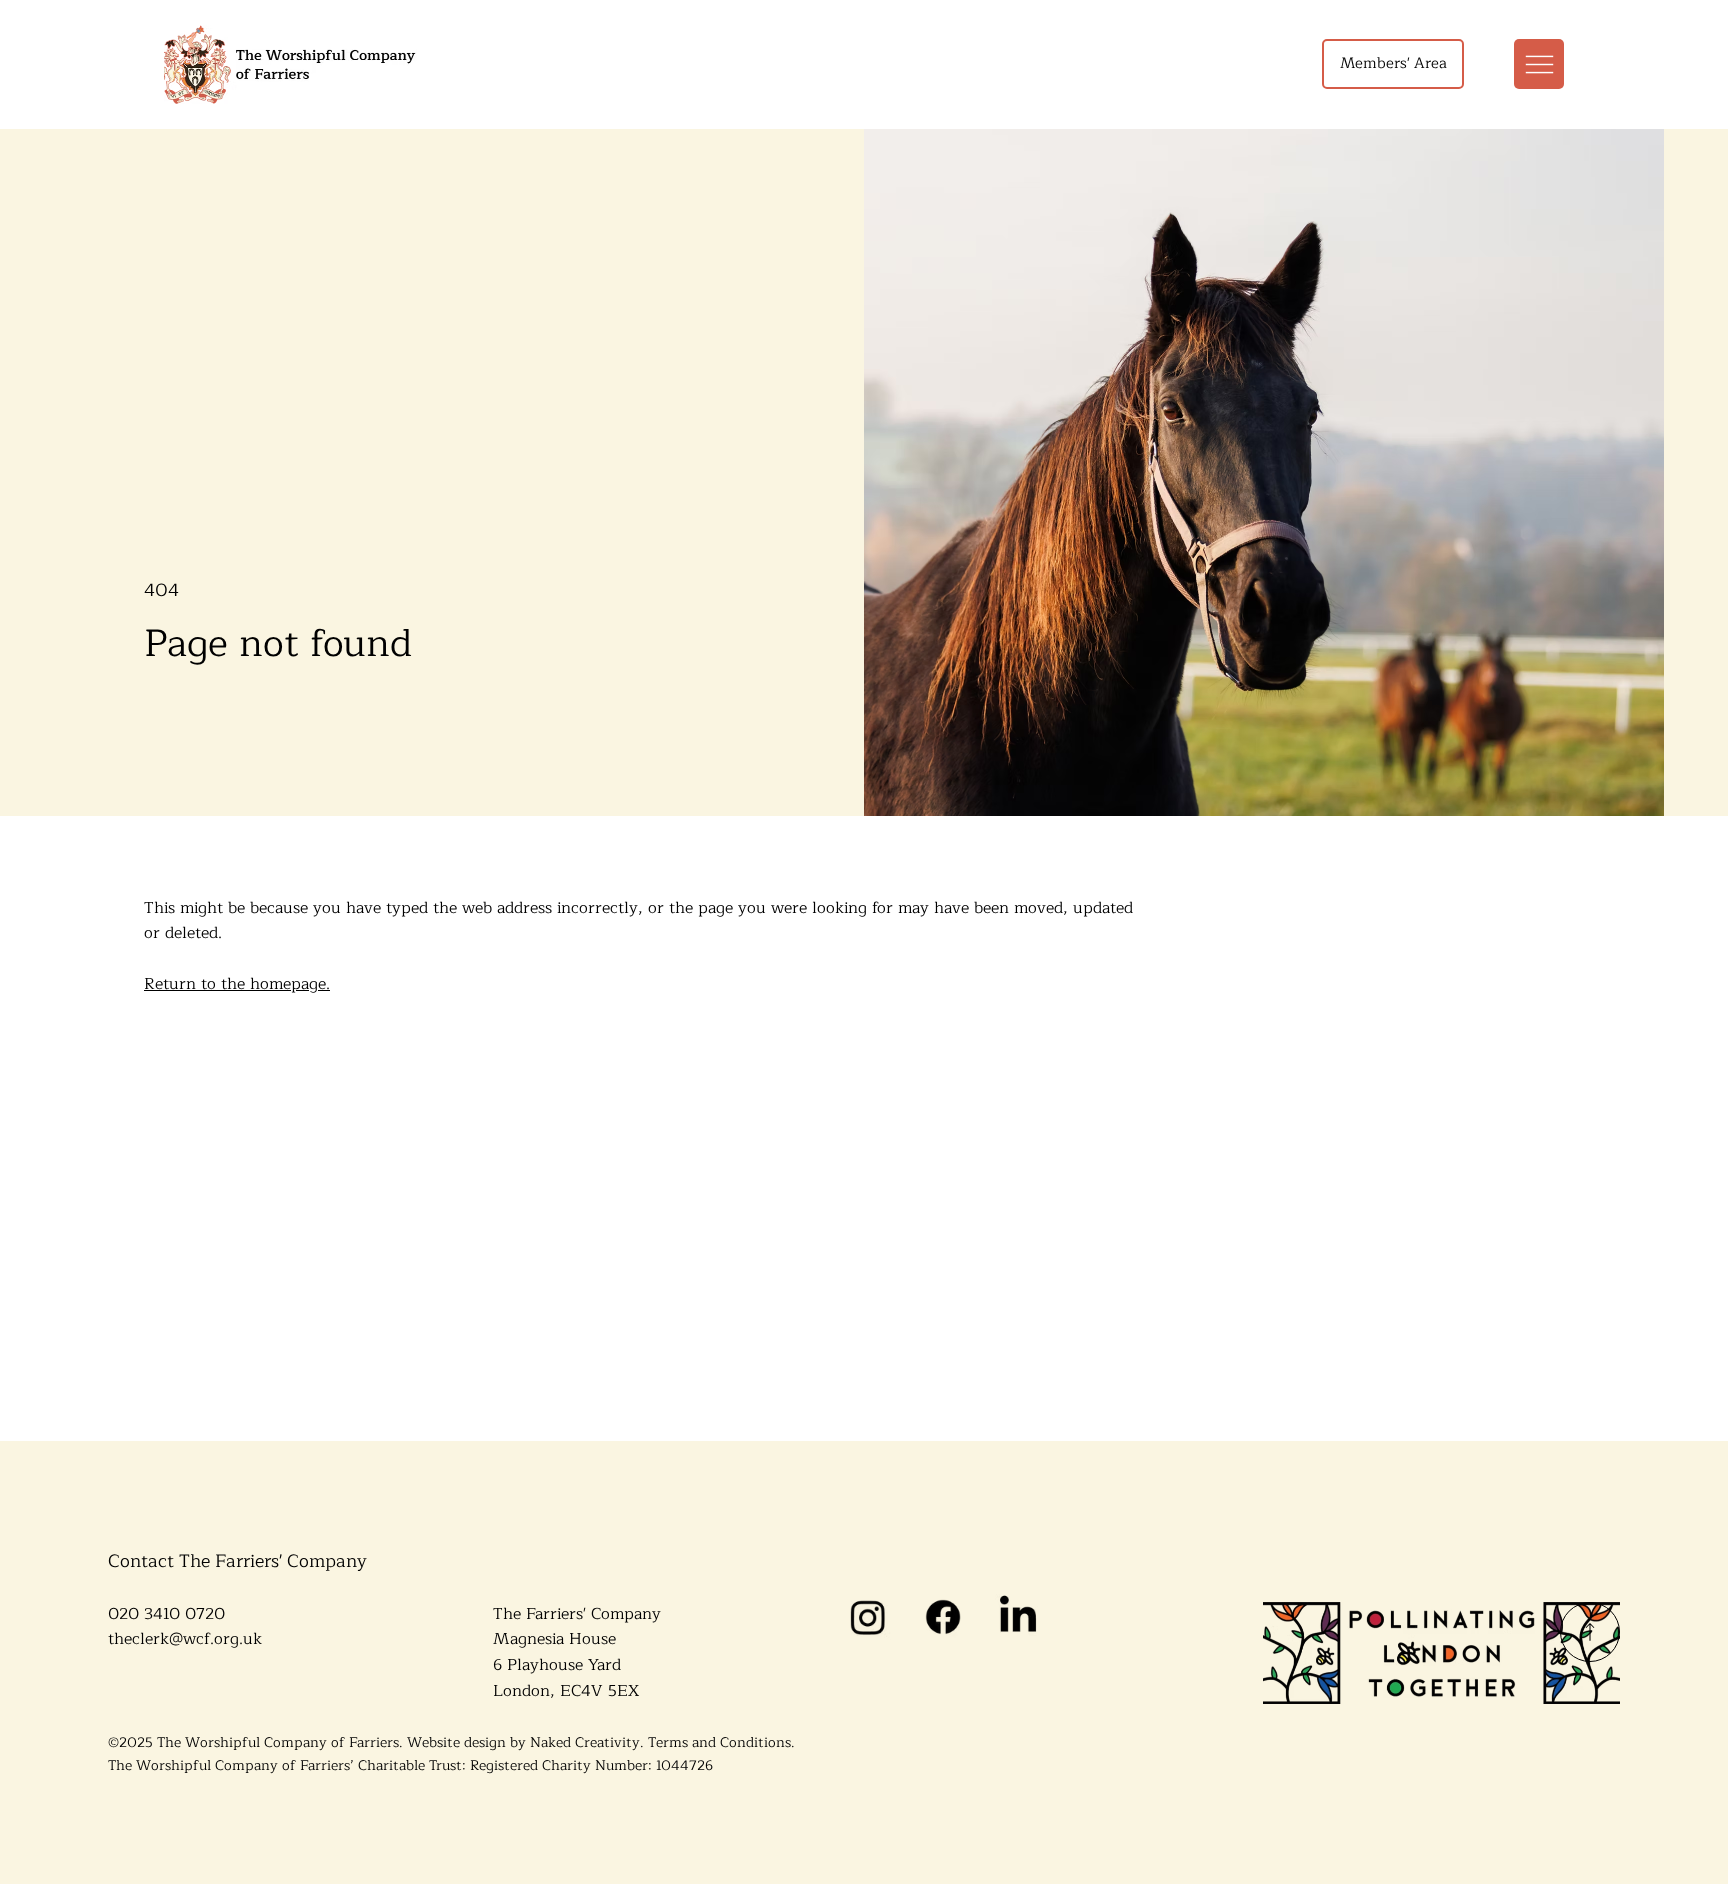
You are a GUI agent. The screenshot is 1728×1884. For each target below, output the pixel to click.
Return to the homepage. (237, 984)
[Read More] (1590, 1632)
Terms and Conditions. (721, 1742)
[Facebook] (942, 1616)
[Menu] (1539, 64)
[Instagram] (867, 1616)
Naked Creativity (585, 1742)
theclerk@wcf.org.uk (185, 1639)
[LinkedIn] (1017, 1616)
